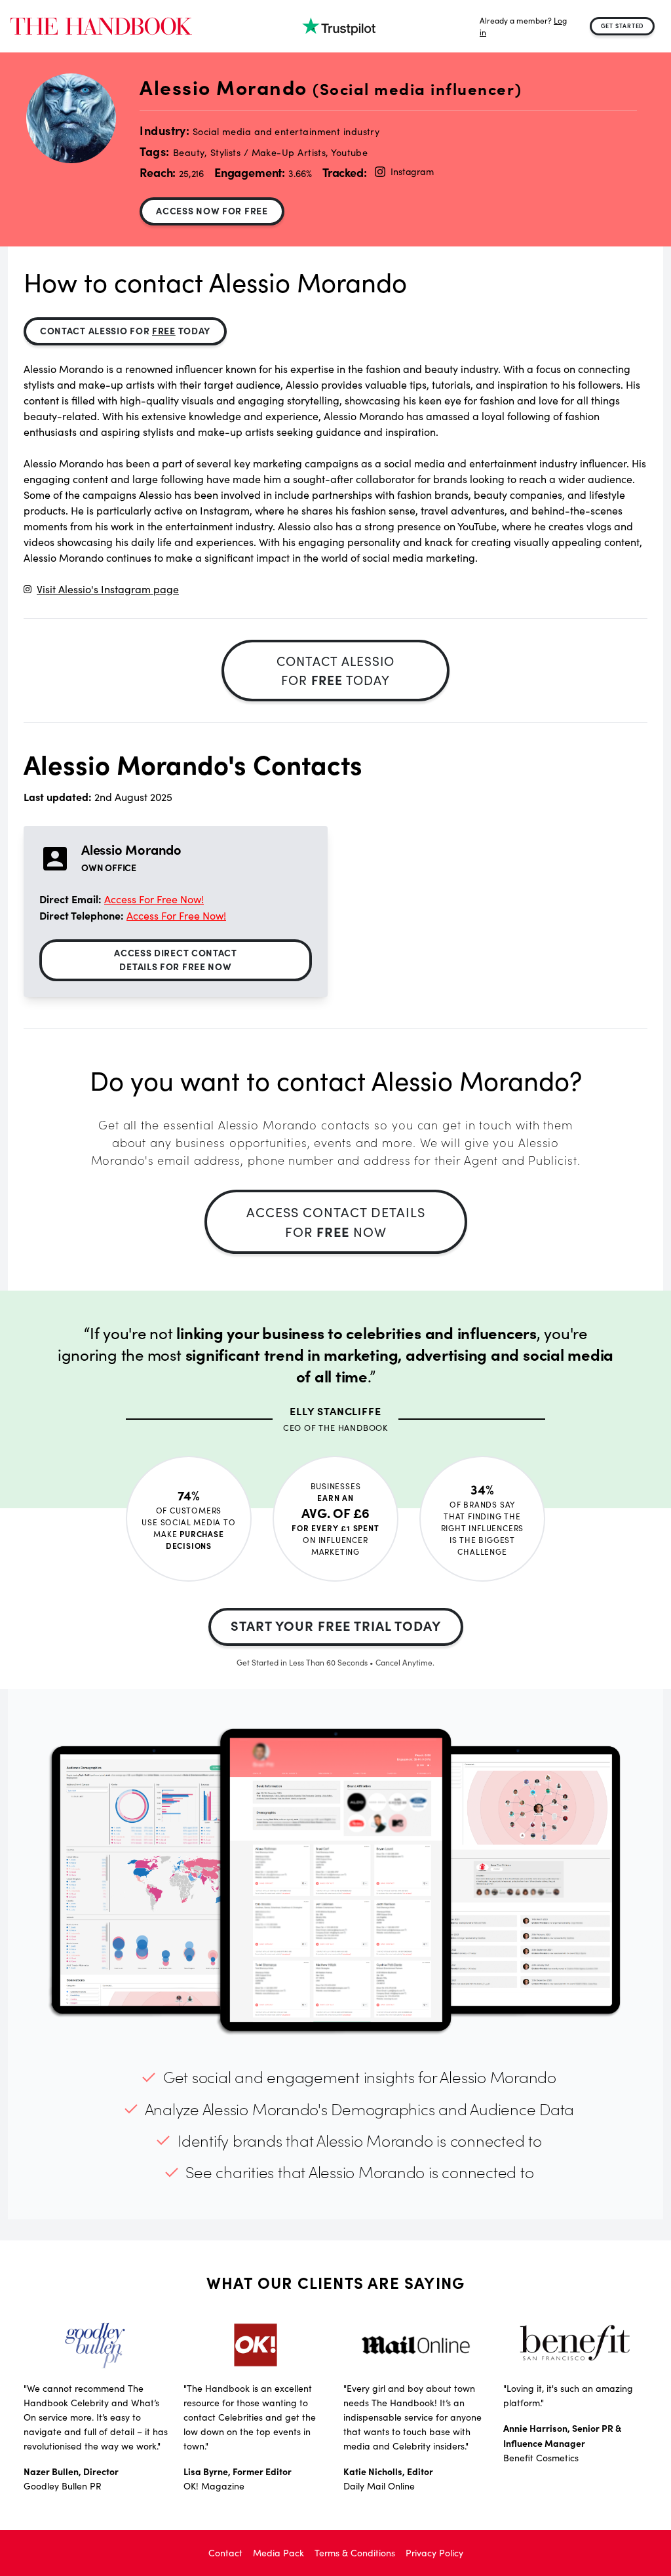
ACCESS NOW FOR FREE (212, 210)
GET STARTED (623, 26)
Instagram (412, 171)
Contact (225, 2553)
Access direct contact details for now (176, 959)
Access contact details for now (336, 1221)
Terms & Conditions (355, 2553)
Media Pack (278, 2553)
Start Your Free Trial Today (336, 1625)
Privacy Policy (434, 2553)
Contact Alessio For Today (125, 330)
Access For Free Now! (154, 899)
